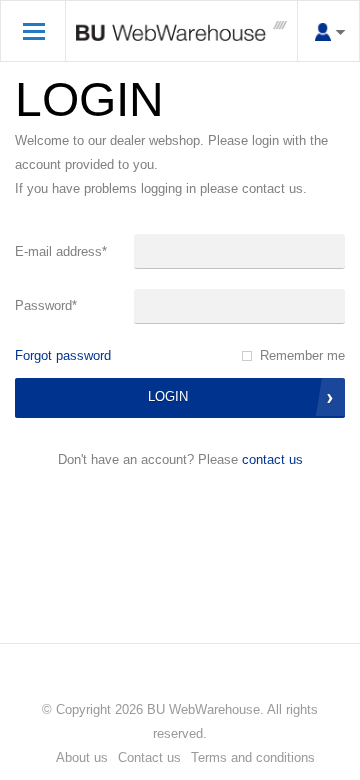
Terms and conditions (253, 757)
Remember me (302, 355)
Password (46, 305)
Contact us (272, 459)
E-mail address (61, 251)
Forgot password (63, 355)
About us (82, 757)
